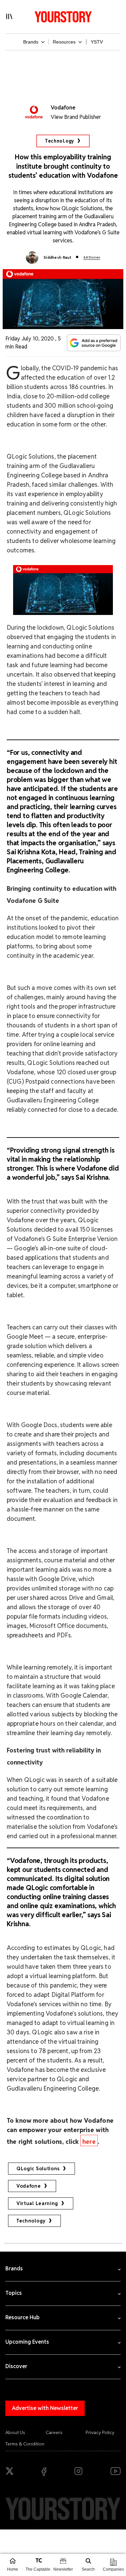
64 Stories (92, 257)
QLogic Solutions (38, 2169)
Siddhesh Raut (57, 257)
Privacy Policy (100, 2432)
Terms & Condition (25, 2444)
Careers (54, 2432)
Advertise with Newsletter (45, 2408)
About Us (15, 2432)
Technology (60, 141)
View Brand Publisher (76, 117)
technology (31, 2221)
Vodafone (29, 2186)
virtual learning (37, 2203)
